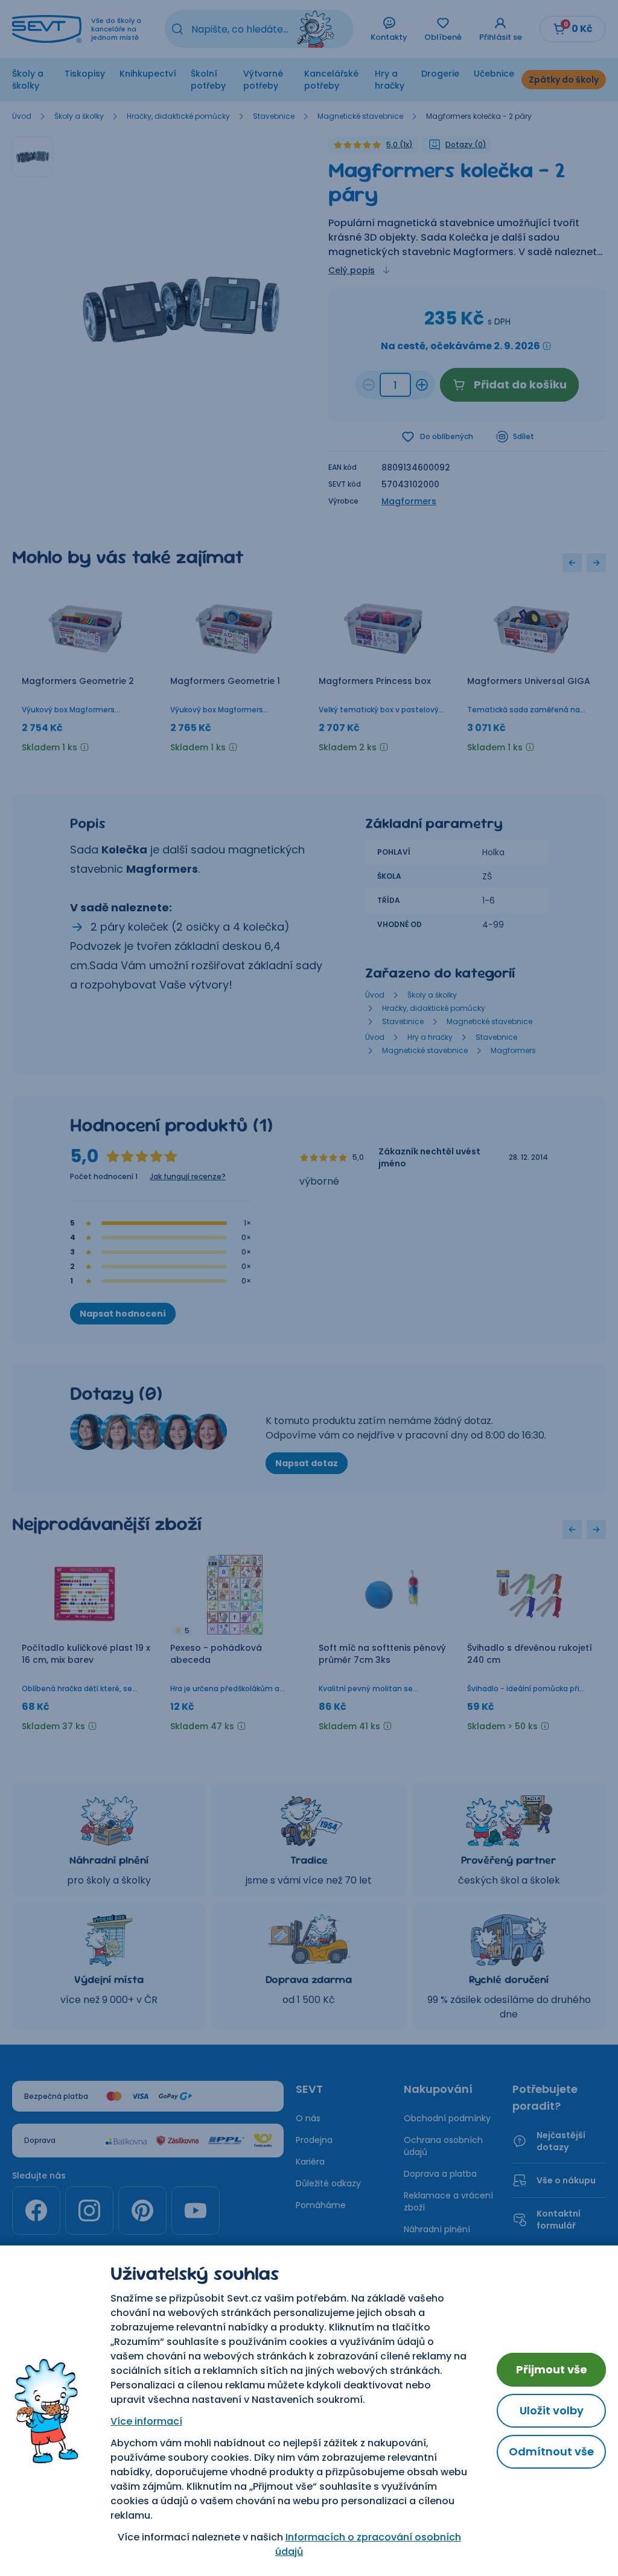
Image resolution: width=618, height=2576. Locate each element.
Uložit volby (552, 2410)
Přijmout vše (552, 2369)
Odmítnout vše (551, 2451)
